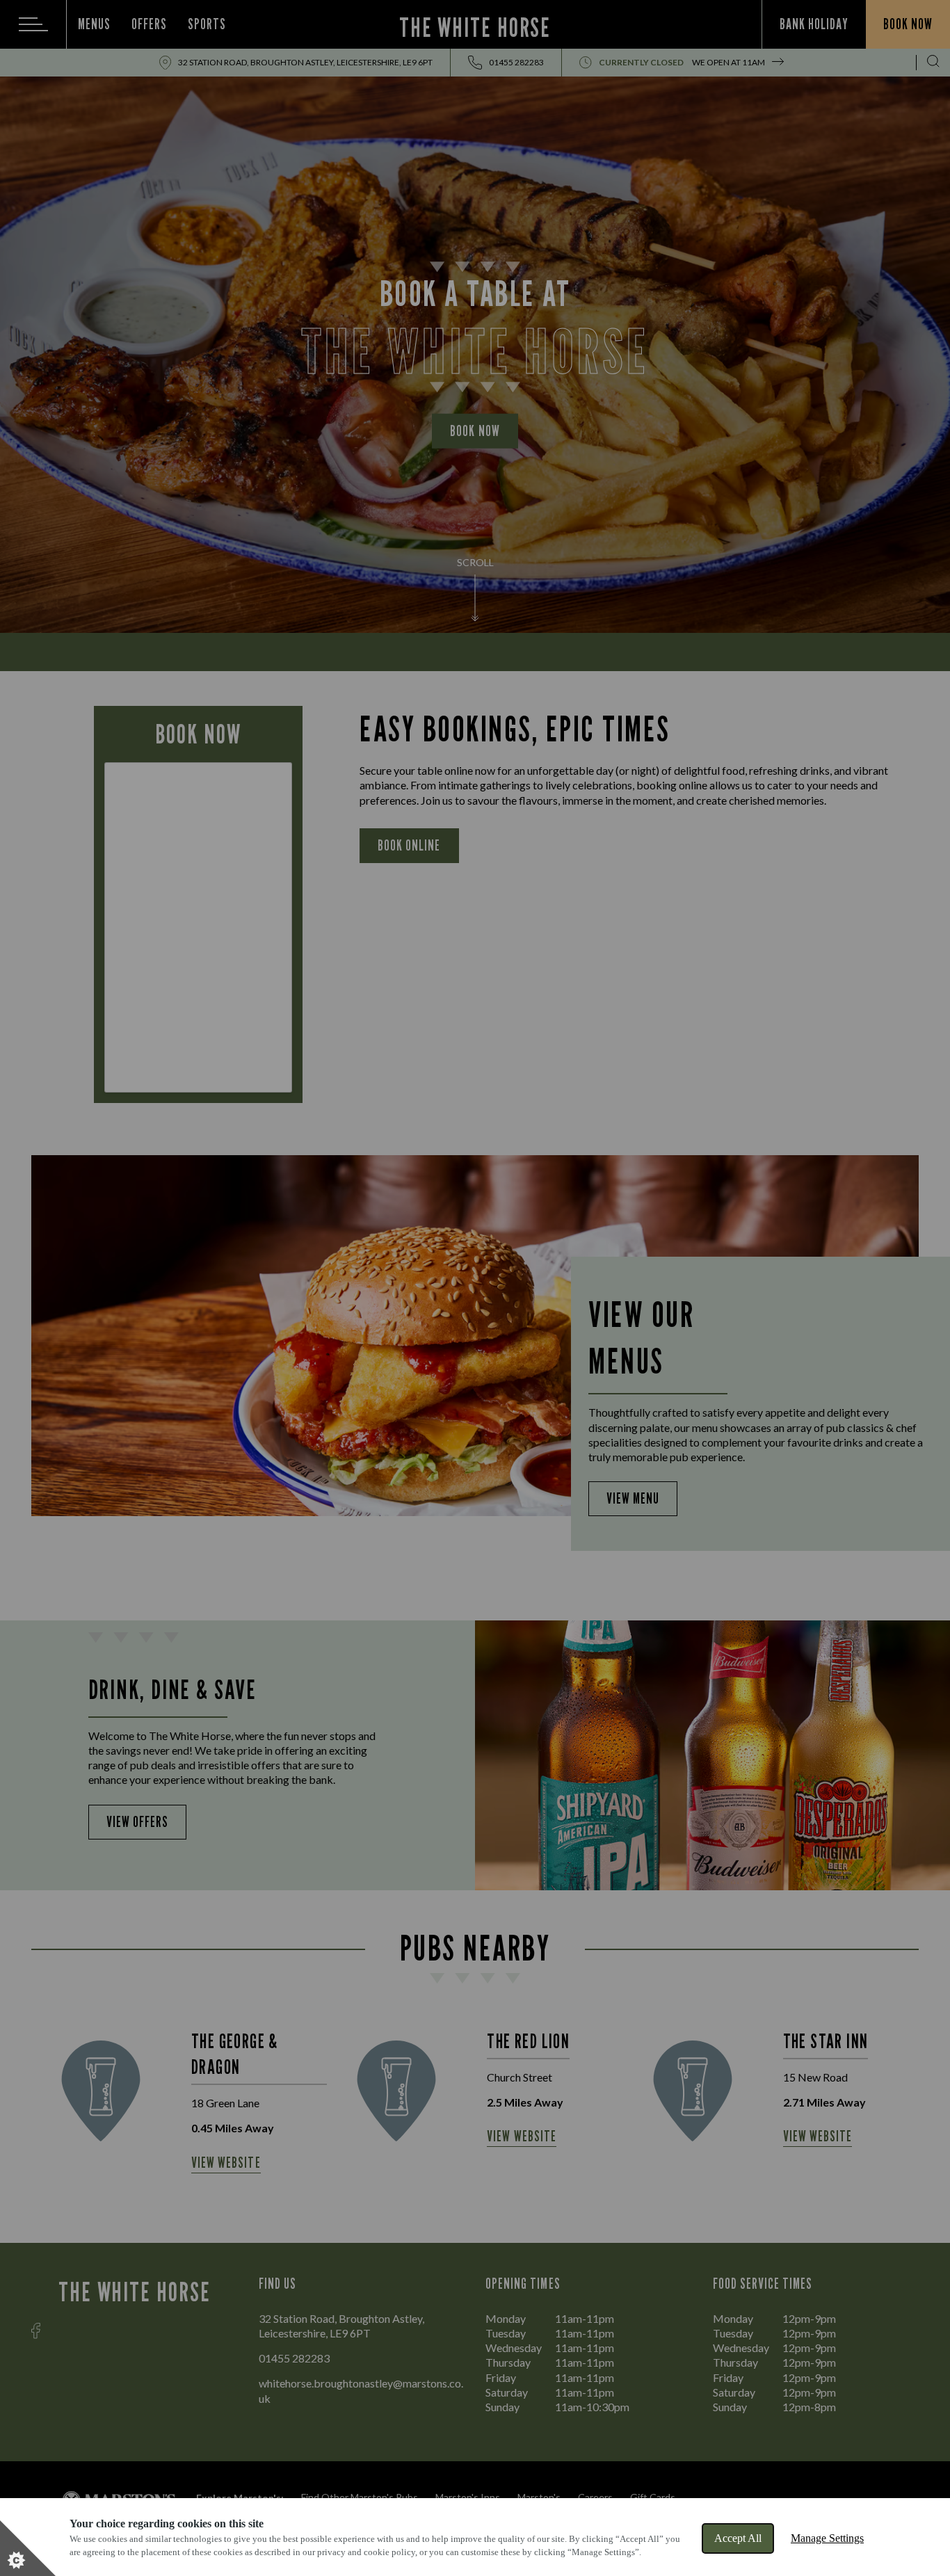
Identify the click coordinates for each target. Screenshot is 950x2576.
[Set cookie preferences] (28, 2548)
